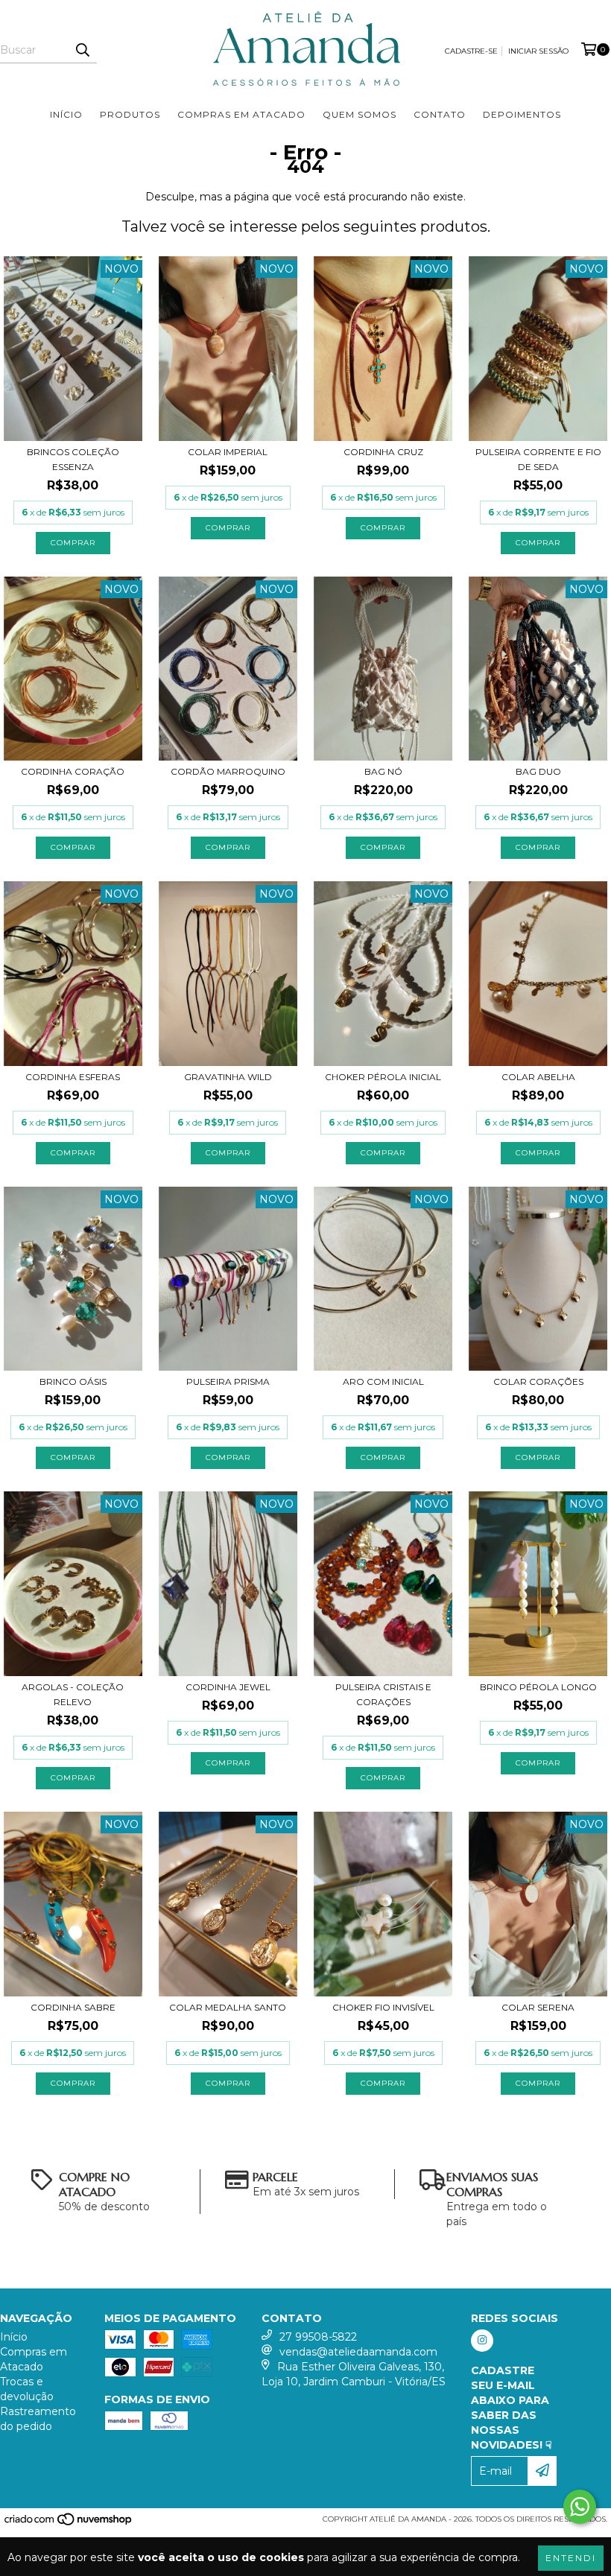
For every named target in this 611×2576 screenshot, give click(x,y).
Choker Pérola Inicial (383, 1077)
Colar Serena (538, 2007)
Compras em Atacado (241, 114)
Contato (440, 114)
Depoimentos (522, 114)
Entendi (571, 2558)
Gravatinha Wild (228, 1077)
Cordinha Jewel (228, 1687)
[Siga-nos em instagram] (482, 2341)
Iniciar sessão (538, 51)
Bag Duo (538, 771)
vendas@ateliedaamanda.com (358, 2352)
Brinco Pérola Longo (538, 1687)
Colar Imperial (228, 452)
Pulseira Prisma (228, 1381)
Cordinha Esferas (73, 1077)
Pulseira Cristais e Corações (383, 1694)
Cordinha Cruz (383, 452)
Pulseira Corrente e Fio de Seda (538, 459)
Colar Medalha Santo (228, 2007)
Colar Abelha (538, 1077)
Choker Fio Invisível (383, 2007)
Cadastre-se (471, 51)
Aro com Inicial (383, 1381)
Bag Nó (383, 771)
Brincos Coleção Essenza (73, 459)
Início (66, 114)
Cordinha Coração (73, 771)
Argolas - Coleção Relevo (73, 1694)
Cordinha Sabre (73, 2007)
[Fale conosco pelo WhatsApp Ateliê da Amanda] (580, 2507)
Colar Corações (538, 1381)
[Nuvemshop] (69, 2523)
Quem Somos (360, 114)
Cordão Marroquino (228, 771)
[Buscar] (82, 50)
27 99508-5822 (318, 2337)
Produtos (130, 114)
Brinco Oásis (73, 1381)
